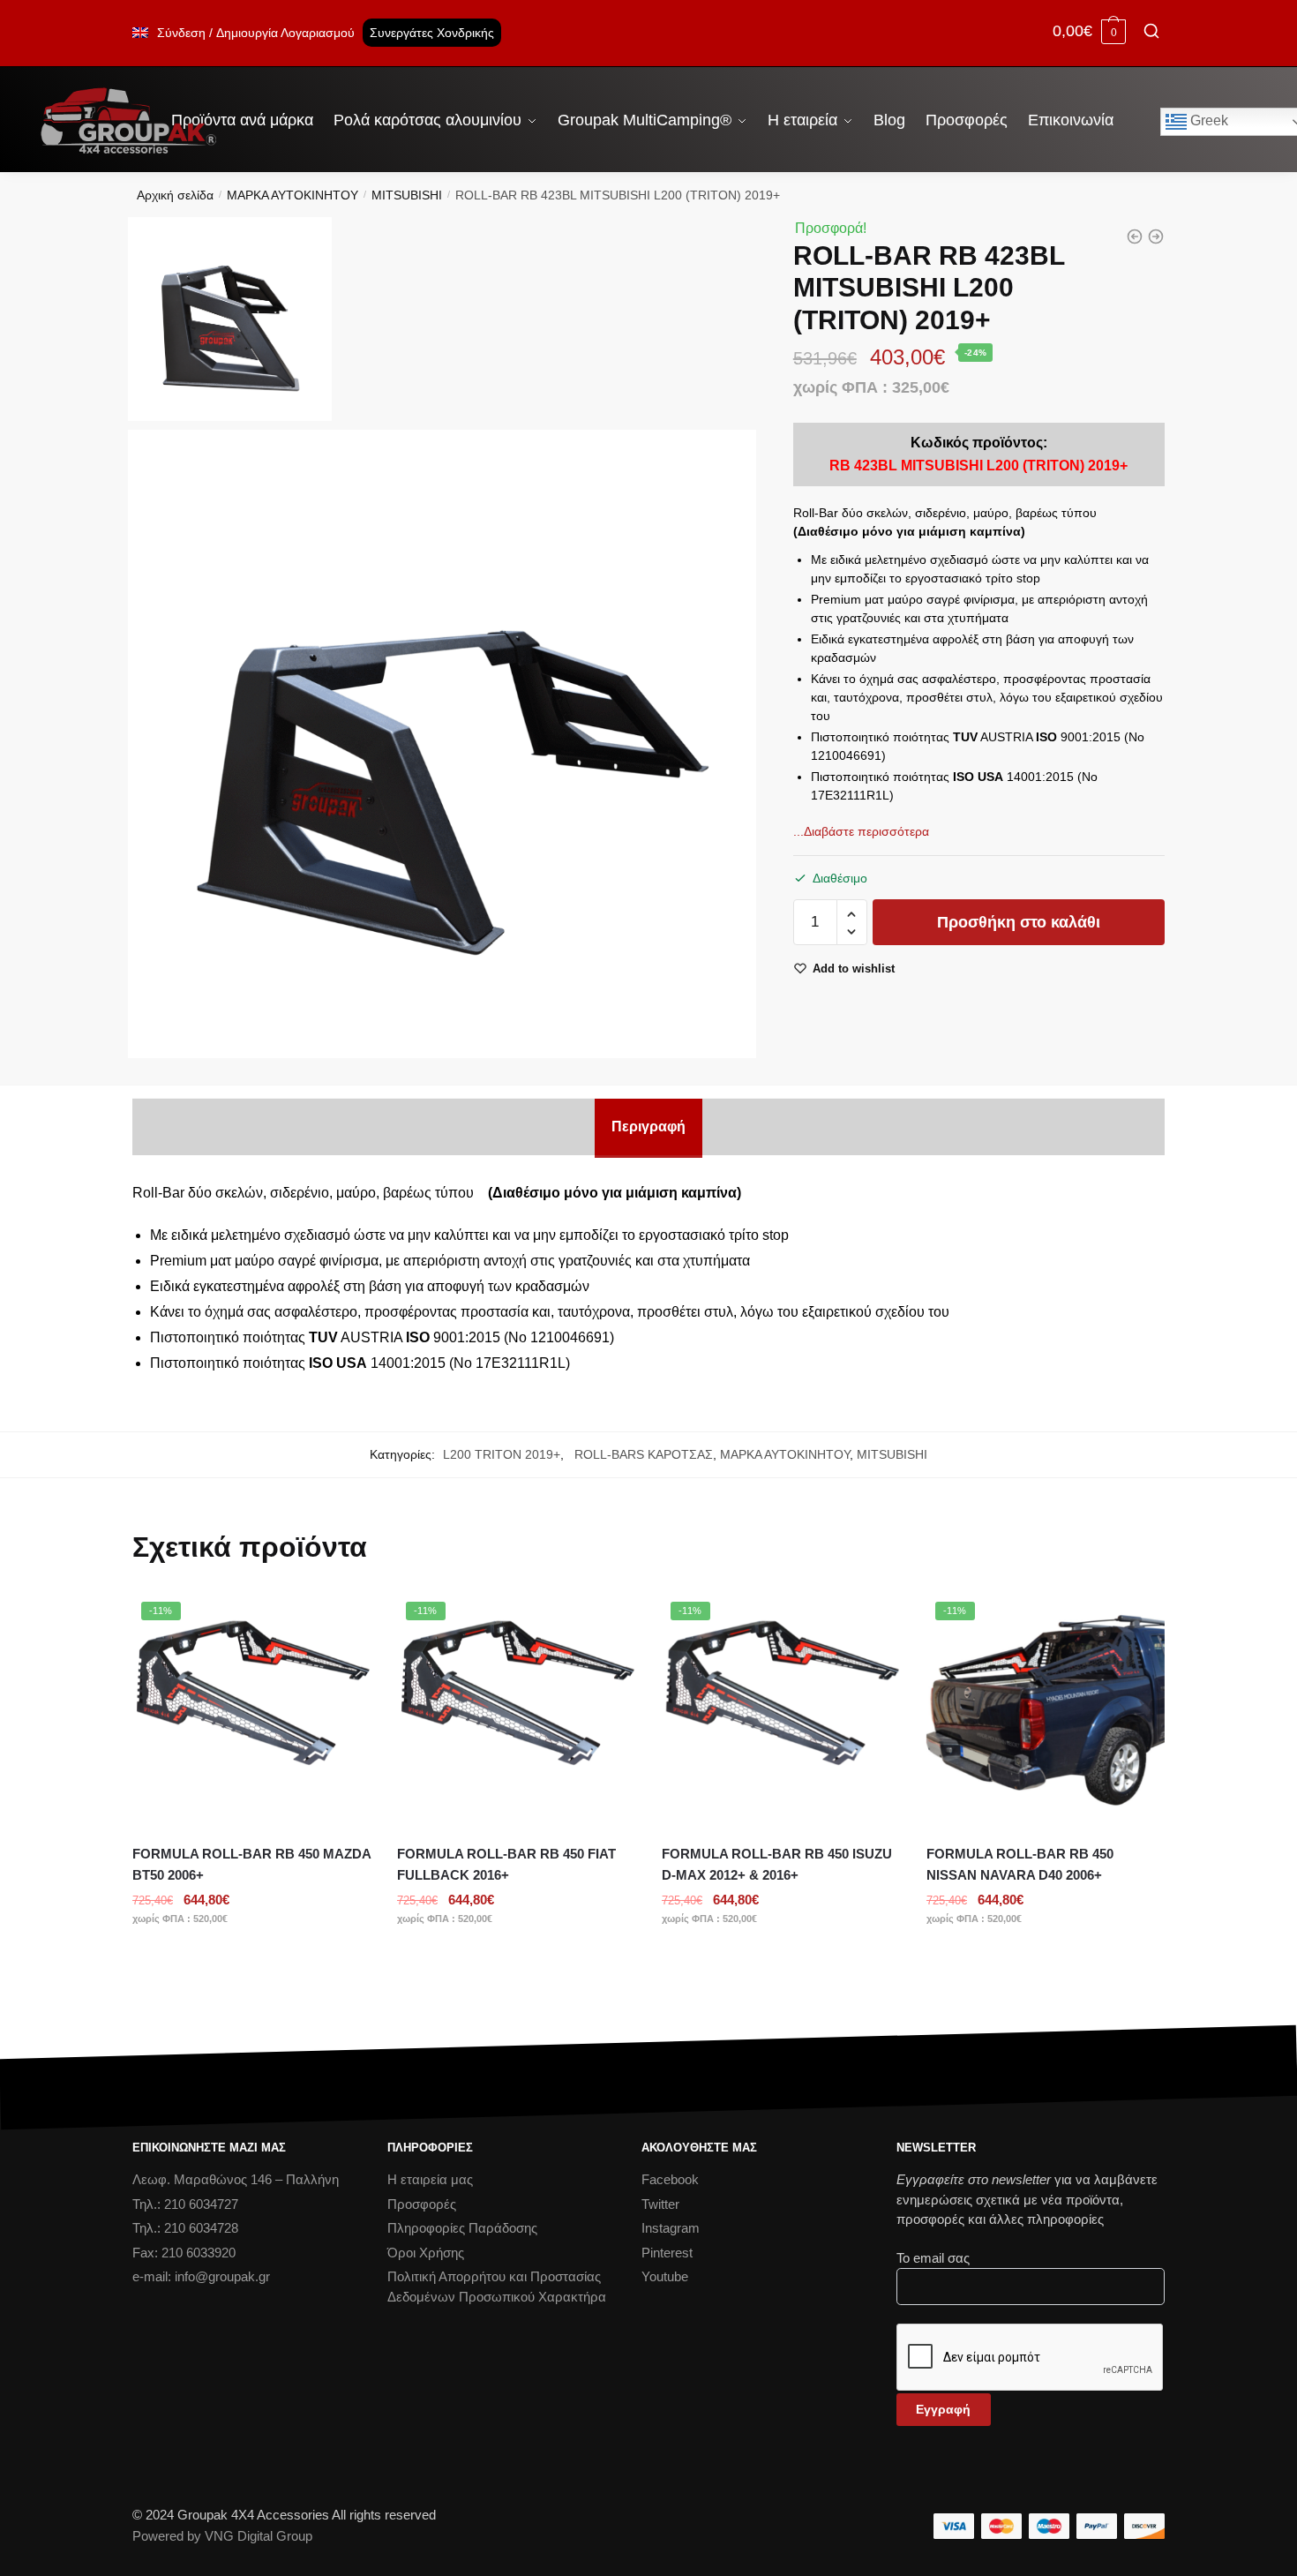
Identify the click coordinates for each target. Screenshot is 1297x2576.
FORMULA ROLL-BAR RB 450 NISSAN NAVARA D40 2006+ (1020, 1864)
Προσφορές (422, 2204)
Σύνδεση (181, 33)
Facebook (670, 2179)
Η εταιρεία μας (430, 2179)
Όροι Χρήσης (426, 2253)
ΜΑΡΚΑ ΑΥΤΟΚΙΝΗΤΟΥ (292, 195)
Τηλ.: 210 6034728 (185, 2228)
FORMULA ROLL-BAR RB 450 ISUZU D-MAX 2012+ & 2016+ (777, 1864)
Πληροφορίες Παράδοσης (462, 2228)
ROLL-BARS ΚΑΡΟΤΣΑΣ (640, 1454)
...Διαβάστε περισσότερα (861, 831)
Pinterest (667, 2253)
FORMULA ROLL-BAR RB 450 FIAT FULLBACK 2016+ (506, 1864)
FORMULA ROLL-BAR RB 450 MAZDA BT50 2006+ (251, 1864)
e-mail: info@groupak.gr (201, 2276)
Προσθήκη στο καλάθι (1019, 923)
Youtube (665, 2276)
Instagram (671, 2228)
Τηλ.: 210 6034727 (185, 2204)
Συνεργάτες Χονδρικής (432, 33)
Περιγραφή (648, 1127)
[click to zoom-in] (442, 744)
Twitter (660, 2204)
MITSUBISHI (407, 195)
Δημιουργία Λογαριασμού (285, 33)
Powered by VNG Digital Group (222, 2536)
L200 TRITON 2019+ (502, 1454)
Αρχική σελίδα (175, 195)
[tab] (648, 1127)
